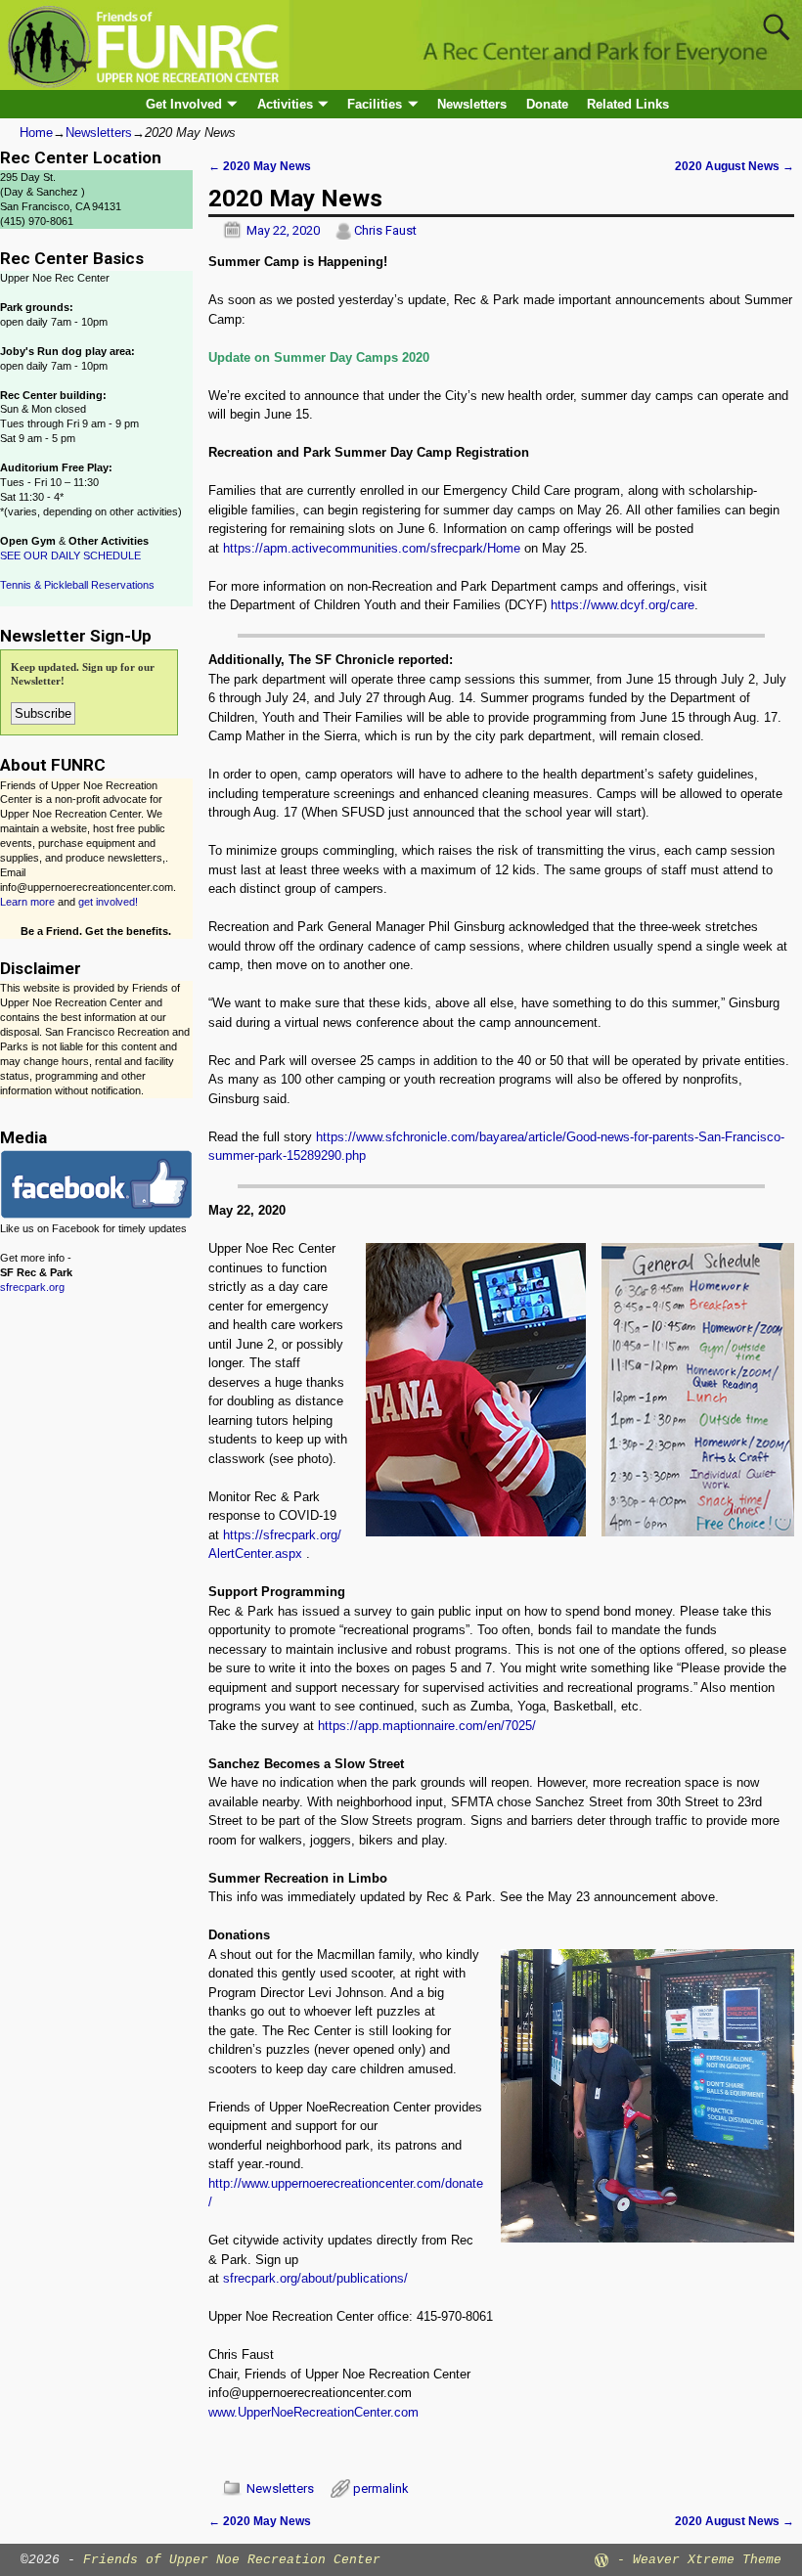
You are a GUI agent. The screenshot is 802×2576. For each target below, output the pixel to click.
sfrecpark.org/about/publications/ (315, 2278)
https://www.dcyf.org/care (623, 605)
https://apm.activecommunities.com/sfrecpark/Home (372, 548)
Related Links (628, 104)
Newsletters (472, 104)
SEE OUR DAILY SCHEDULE (70, 555)
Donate (547, 104)
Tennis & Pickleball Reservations (77, 585)
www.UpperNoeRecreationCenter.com (313, 2412)
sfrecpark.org (32, 1287)
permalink (381, 2488)
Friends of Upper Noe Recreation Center (232, 2560)
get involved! (108, 902)
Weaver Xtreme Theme (707, 2560)
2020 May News (260, 166)
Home (36, 133)
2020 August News (735, 166)
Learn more (27, 902)
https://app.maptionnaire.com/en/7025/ (427, 1726)
